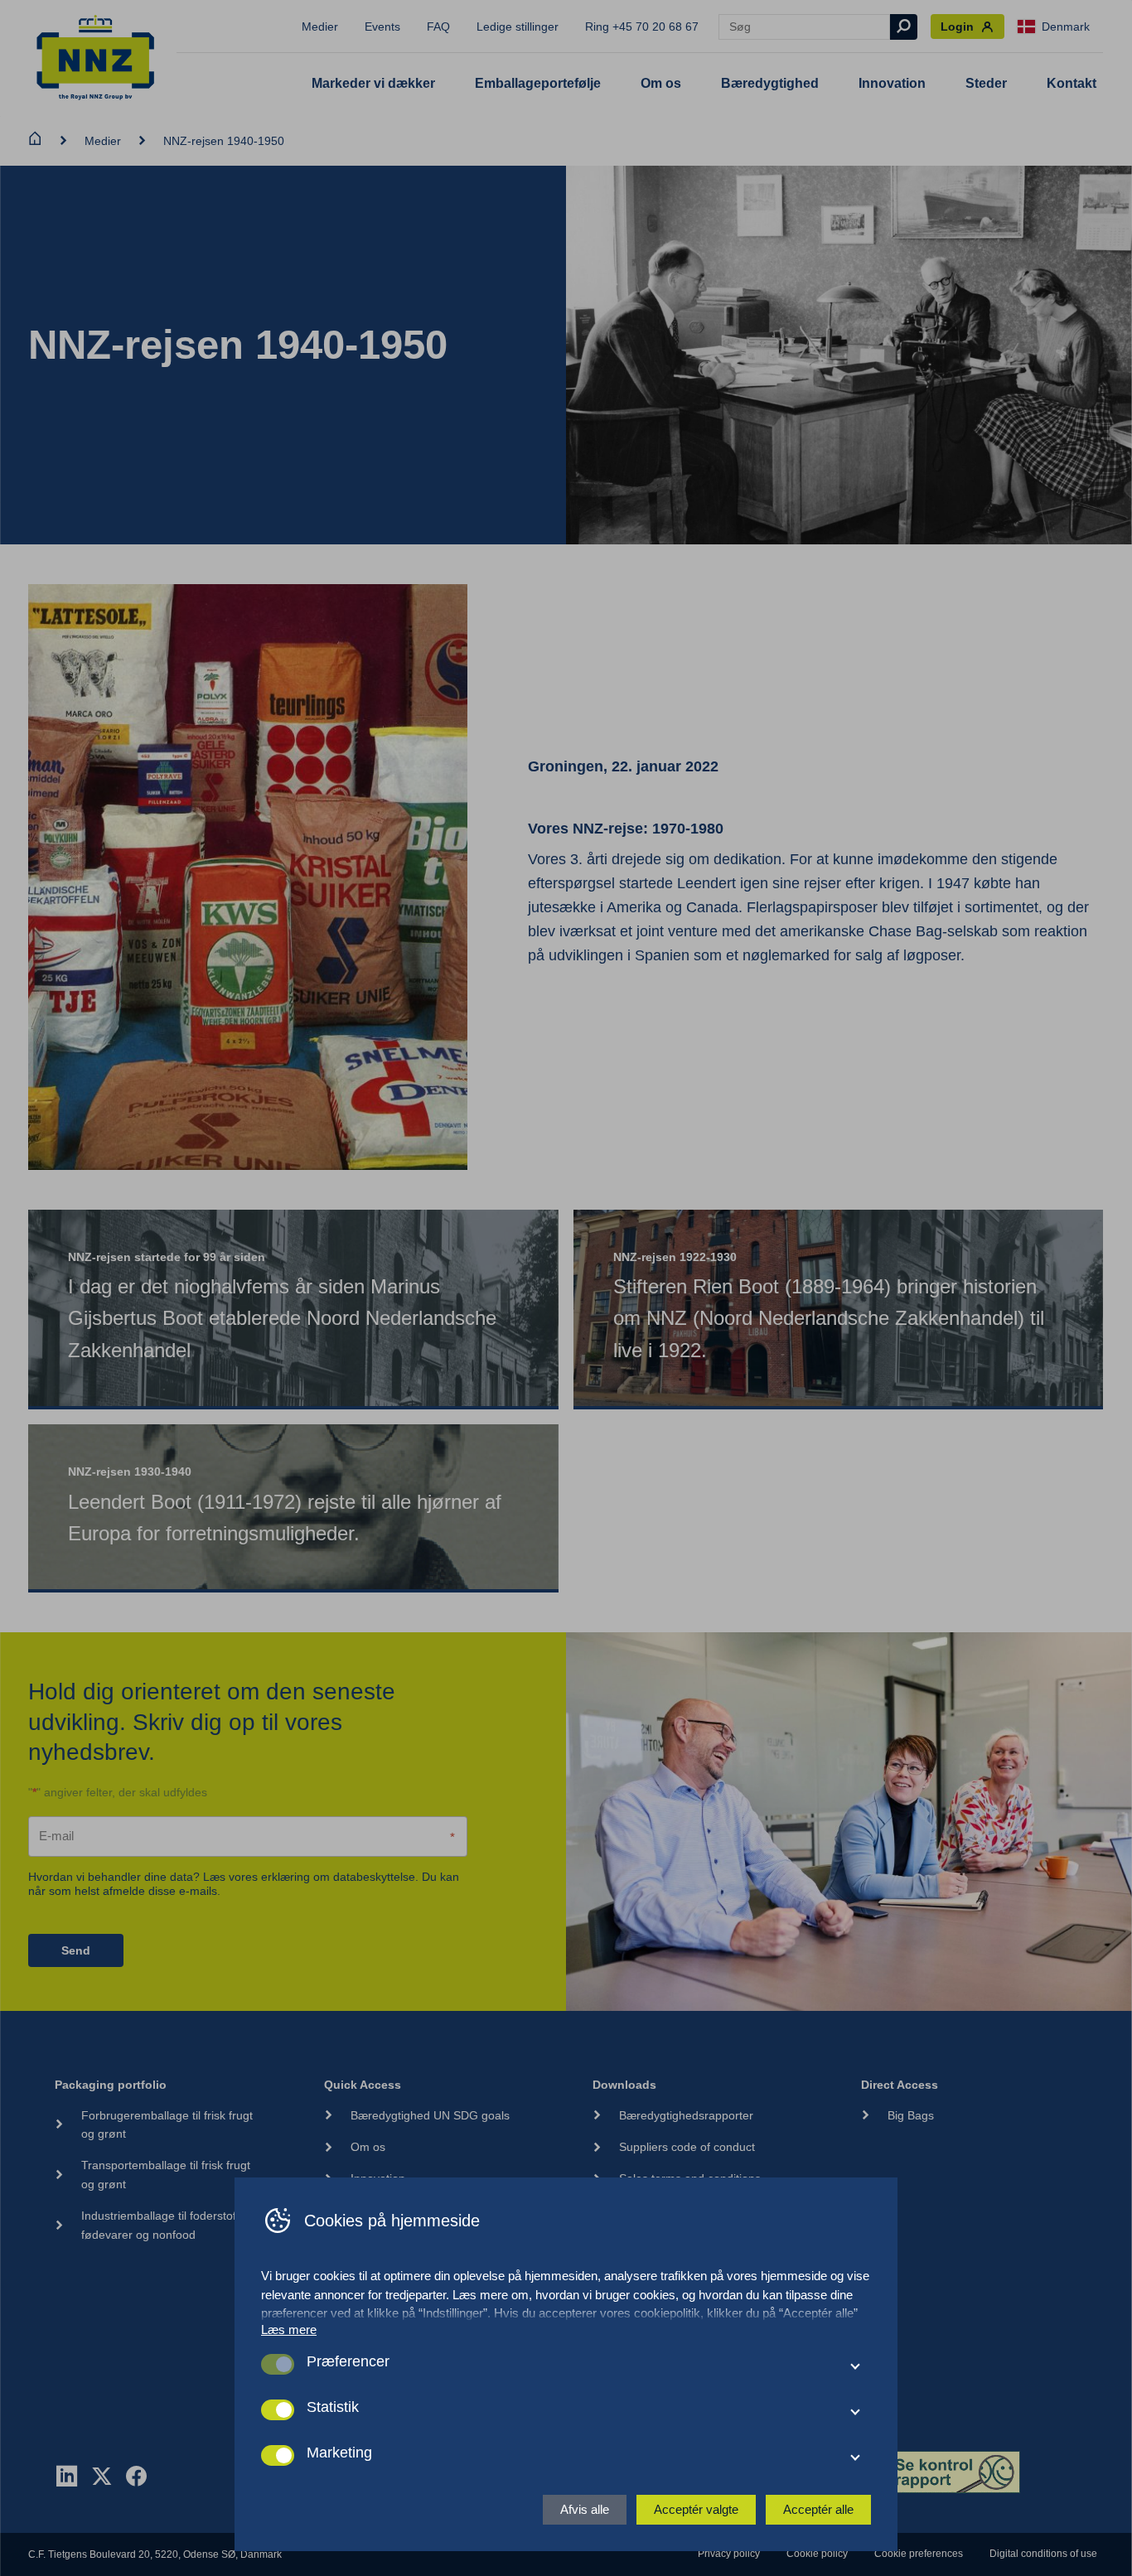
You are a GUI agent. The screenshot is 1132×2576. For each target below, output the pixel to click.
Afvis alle (585, 2509)
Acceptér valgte (696, 2509)
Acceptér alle (818, 2509)
